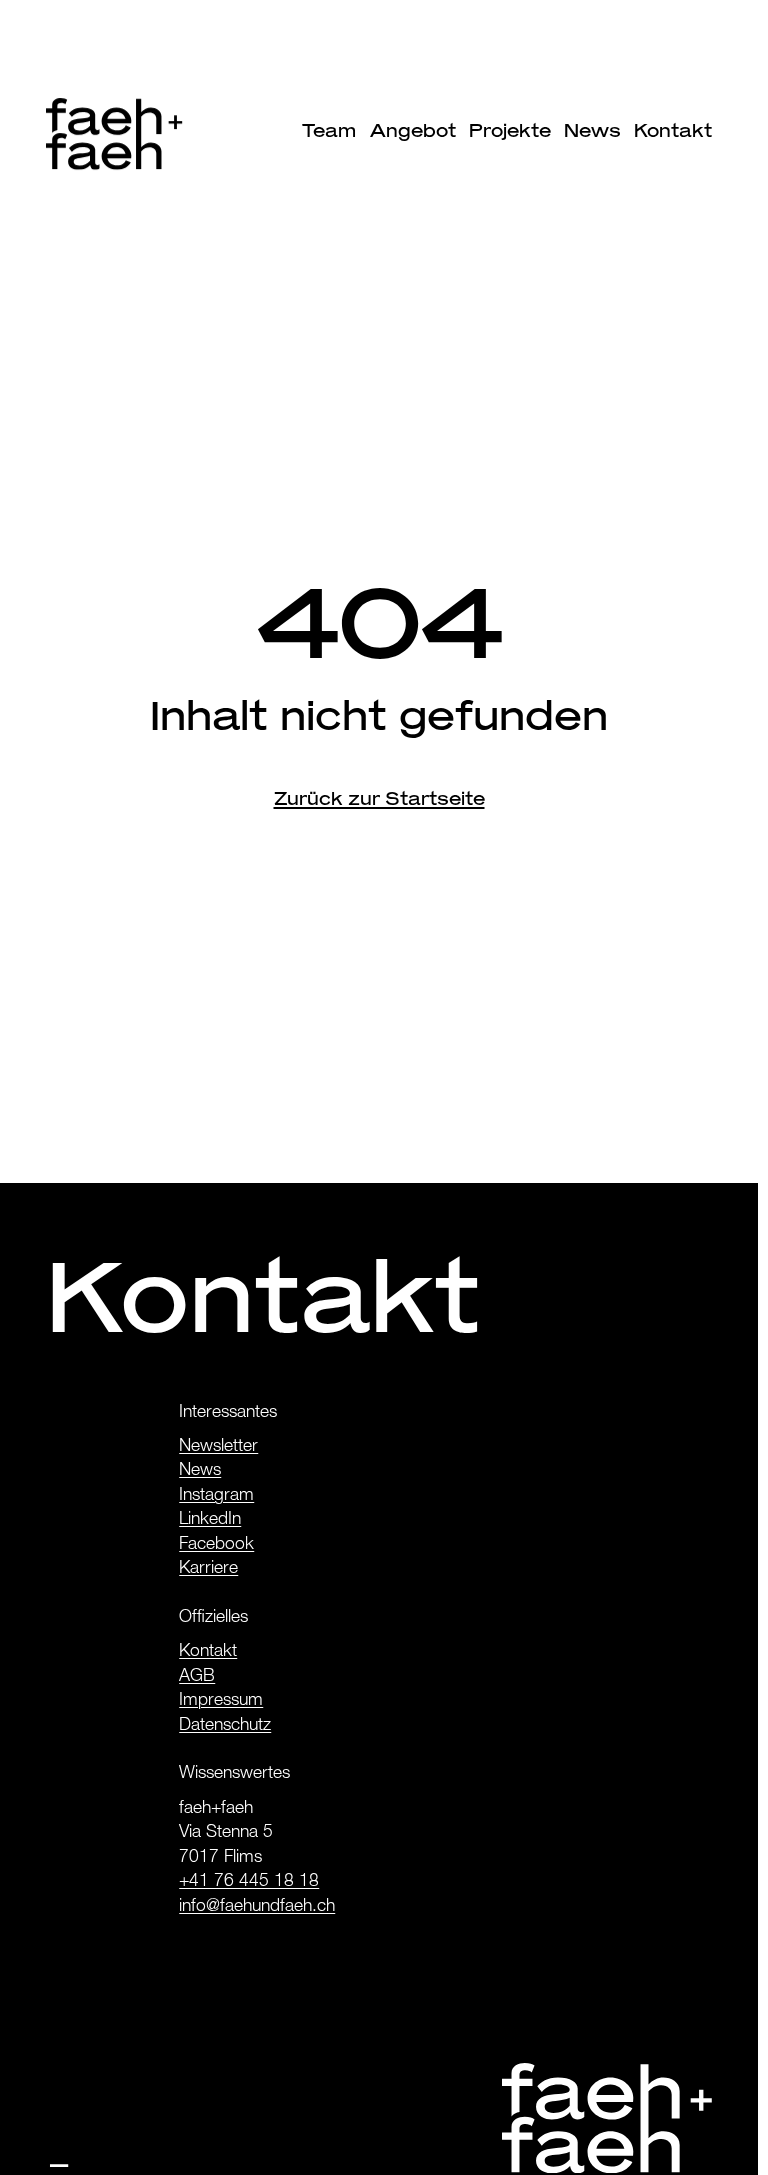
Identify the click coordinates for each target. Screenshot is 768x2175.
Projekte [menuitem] (510, 130)
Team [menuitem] (329, 130)
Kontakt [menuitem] (673, 130)
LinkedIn (210, 1520)
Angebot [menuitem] (413, 130)
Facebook (216, 1545)
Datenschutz (225, 1726)
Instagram (216, 1496)
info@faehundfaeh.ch (257, 1907)
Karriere (208, 1569)
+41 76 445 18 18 (249, 1882)
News (200, 1471)
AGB (197, 1677)
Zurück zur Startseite (379, 798)
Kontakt (208, 1652)
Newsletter (218, 1447)
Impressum (221, 1701)
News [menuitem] (592, 130)
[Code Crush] (59, 2157)
